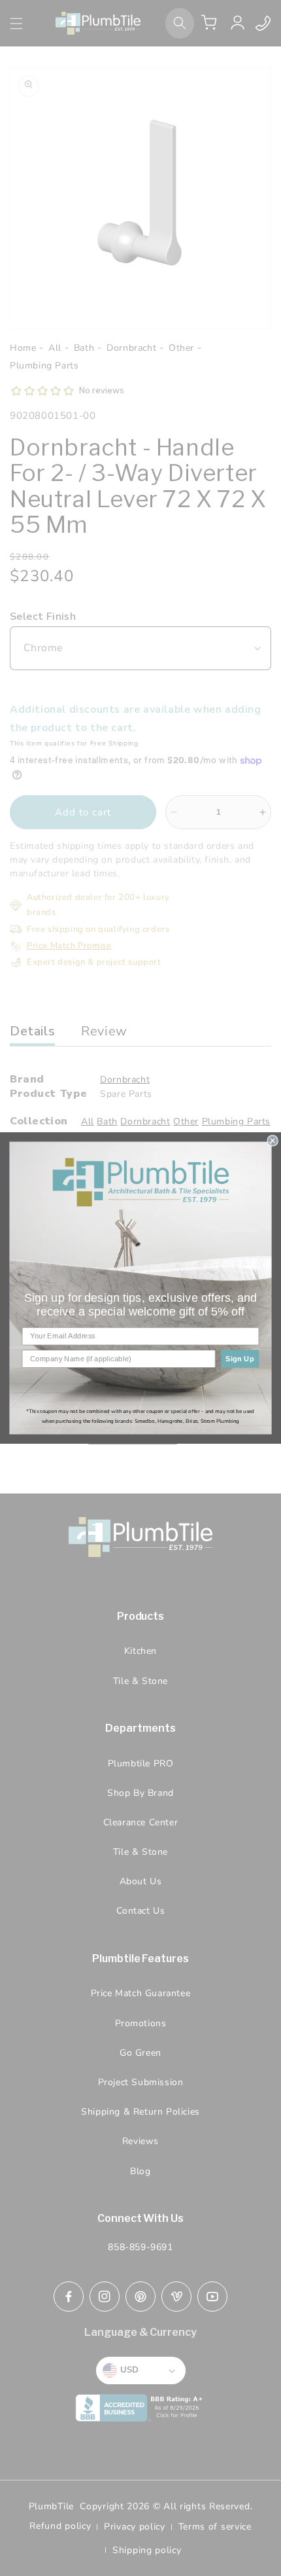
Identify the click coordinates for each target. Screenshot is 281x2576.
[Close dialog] (273, 1141)
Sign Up (240, 1359)
